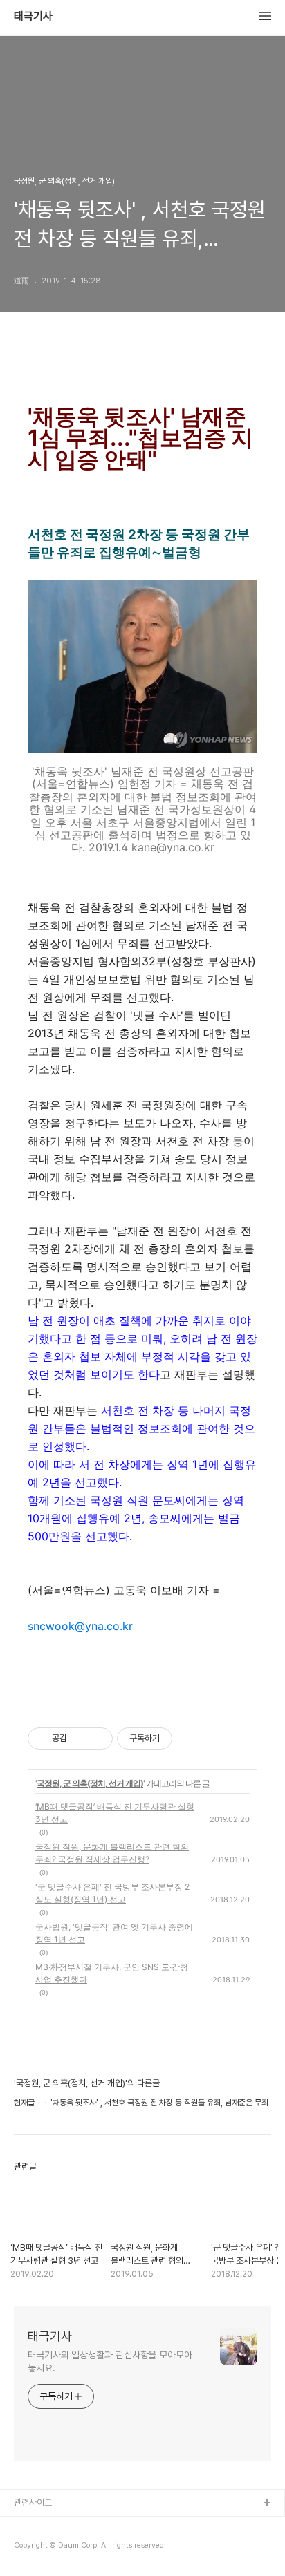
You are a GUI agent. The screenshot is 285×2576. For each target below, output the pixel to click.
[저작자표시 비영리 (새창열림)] (185, 1739)
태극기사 (33, 17)
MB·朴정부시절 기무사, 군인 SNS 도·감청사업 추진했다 (112, 1973)
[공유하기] (80, 1739)
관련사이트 (33, 2502)
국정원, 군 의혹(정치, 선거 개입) (90, 1783)
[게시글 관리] (97, 1739)
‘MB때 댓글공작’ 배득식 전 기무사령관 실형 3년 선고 (115, 1813)
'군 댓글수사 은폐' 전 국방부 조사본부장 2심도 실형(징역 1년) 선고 (112, 1893)
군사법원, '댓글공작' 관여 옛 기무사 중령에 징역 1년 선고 (114, 1933)
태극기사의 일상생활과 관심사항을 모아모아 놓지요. (110, 2361)
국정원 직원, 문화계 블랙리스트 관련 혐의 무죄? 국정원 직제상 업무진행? (112, 1853)
